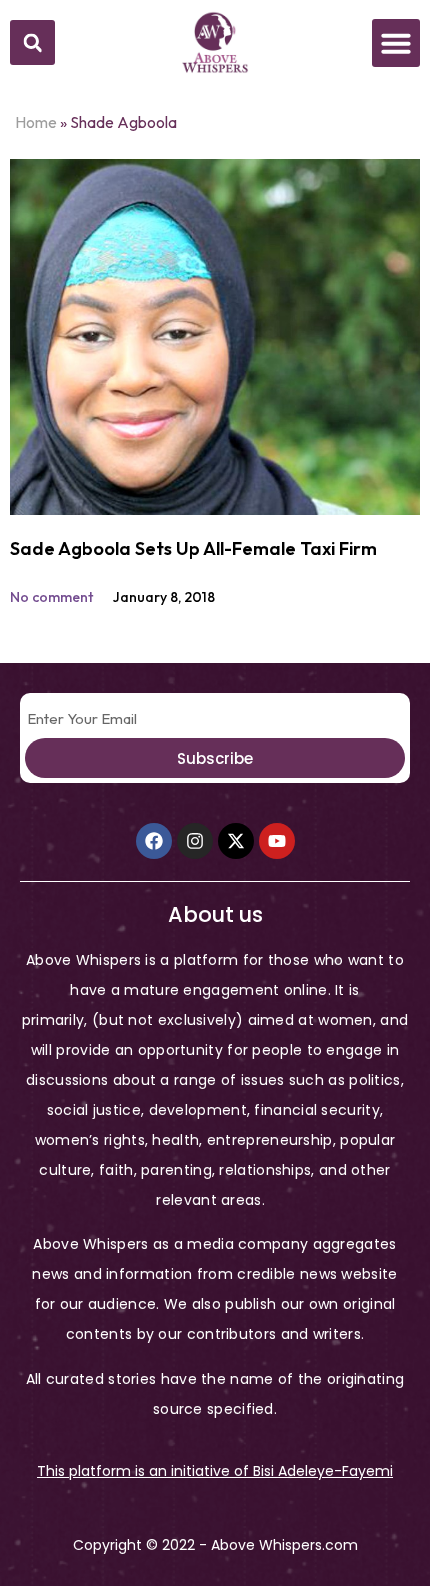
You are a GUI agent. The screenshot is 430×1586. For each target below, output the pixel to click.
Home (36, 122)
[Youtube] (277, 841)
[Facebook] (154, 841)
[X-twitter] (236, 841)
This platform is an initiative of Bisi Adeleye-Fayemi (215, 1471)
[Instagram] (195, 841)
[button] (32, 42)
